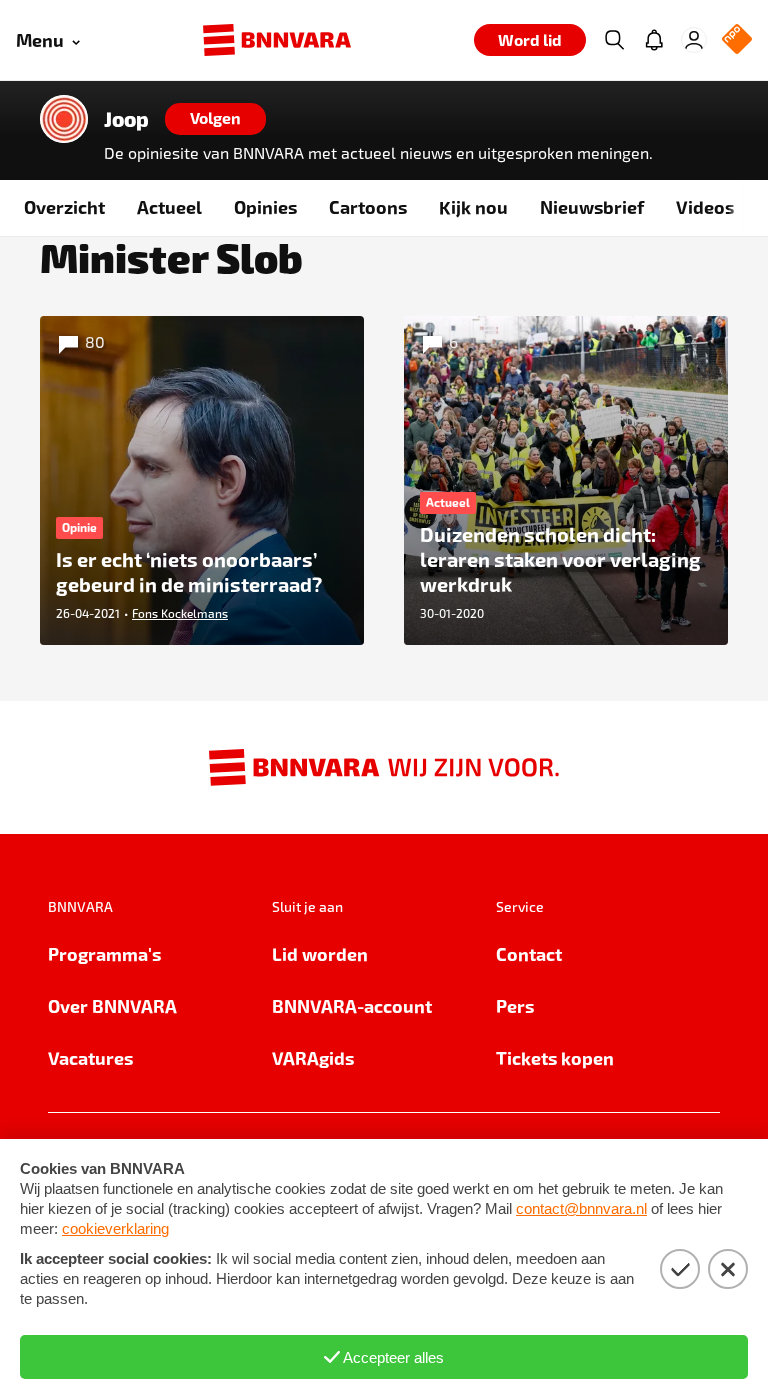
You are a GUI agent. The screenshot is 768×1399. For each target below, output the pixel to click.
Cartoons (368, 206)
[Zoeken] (614, 40)
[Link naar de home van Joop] (64, 119)
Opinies (265, 206)
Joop (126, 119)
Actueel (169, 206)
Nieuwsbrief (592, 206)
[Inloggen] (694, 40)
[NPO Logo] (737, 40)
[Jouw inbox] (654, 40)
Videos (705, 206)
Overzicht (64, 206)
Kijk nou (473, 206)
